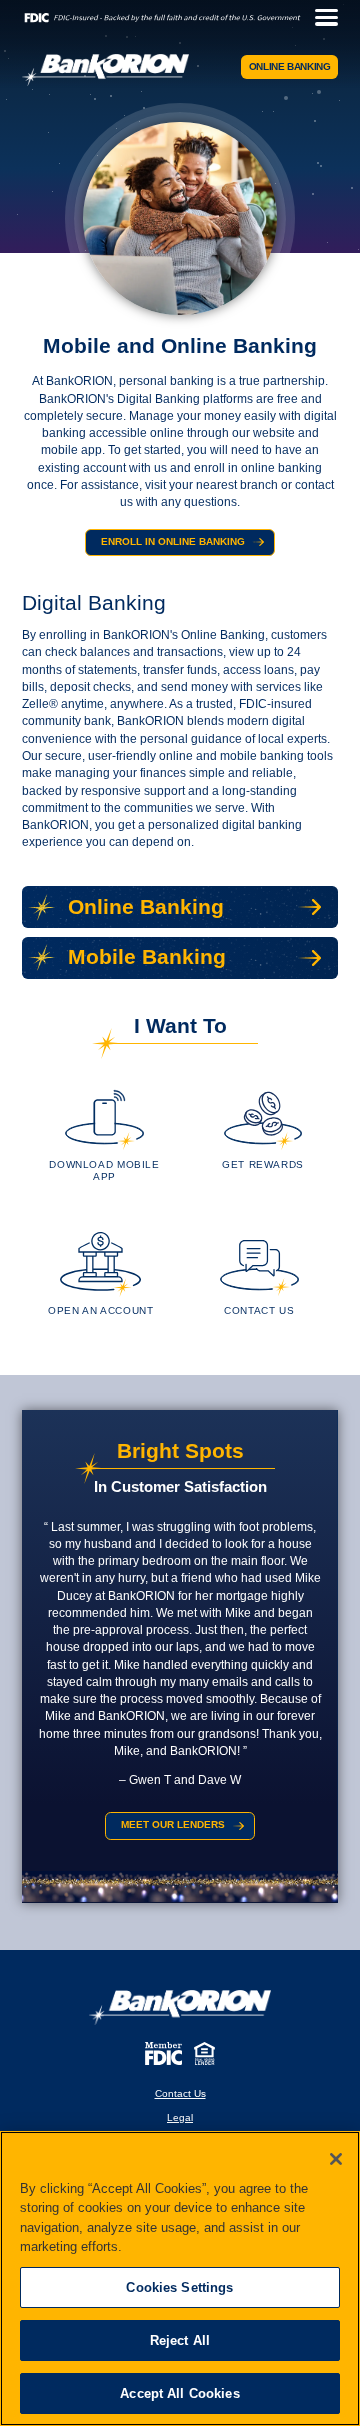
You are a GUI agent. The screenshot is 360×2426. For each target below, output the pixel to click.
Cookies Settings (179, 2287)
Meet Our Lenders (173, 1824)
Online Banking (290, 66)
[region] (180, 2278)
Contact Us (180, 2093)
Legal (180, 2117)
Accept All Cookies (179, 2393)
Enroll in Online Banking (173, 541)
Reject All (180, 2340)
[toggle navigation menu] (321, 17)
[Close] (336, 2159)
